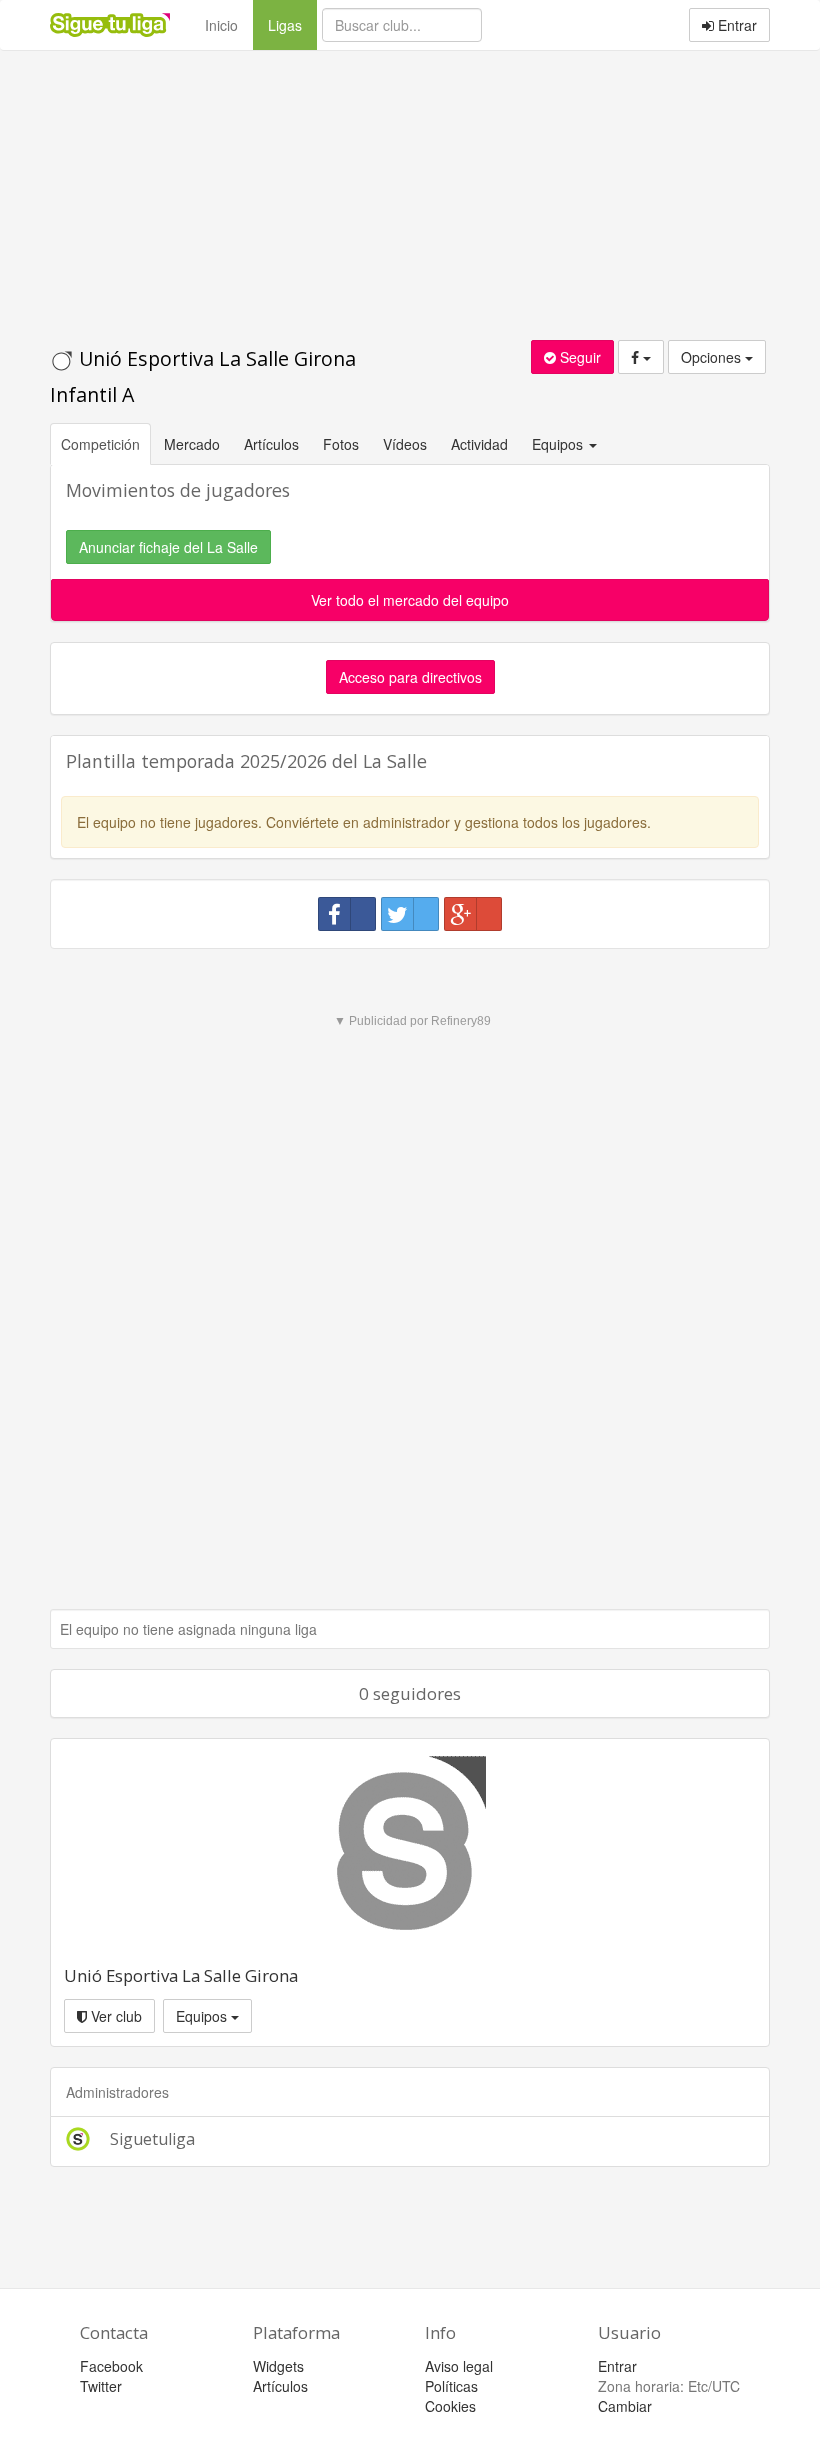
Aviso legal (459, 2366)
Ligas (292, 24)
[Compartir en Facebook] (347, 914)
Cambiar (625, 2406)
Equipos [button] (559, 444)
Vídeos (405, 444)
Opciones (713, 357)
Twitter (101, 2386)
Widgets (278, 2366)
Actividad (479, 444)
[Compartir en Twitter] (410, 914)
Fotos (341, 444)
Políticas (451, 2386)
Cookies (450, 2406)
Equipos (203, 2016)
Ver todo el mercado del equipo (410, 600)
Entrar (735, 25)
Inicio (221, 25)
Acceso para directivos (410, 677)
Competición (100, 444)
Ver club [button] (114, 2016)
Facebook (111, 2366)
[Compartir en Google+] (473, 914)
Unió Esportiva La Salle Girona (181, 1975)
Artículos (271, 444)
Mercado (192, 444)
